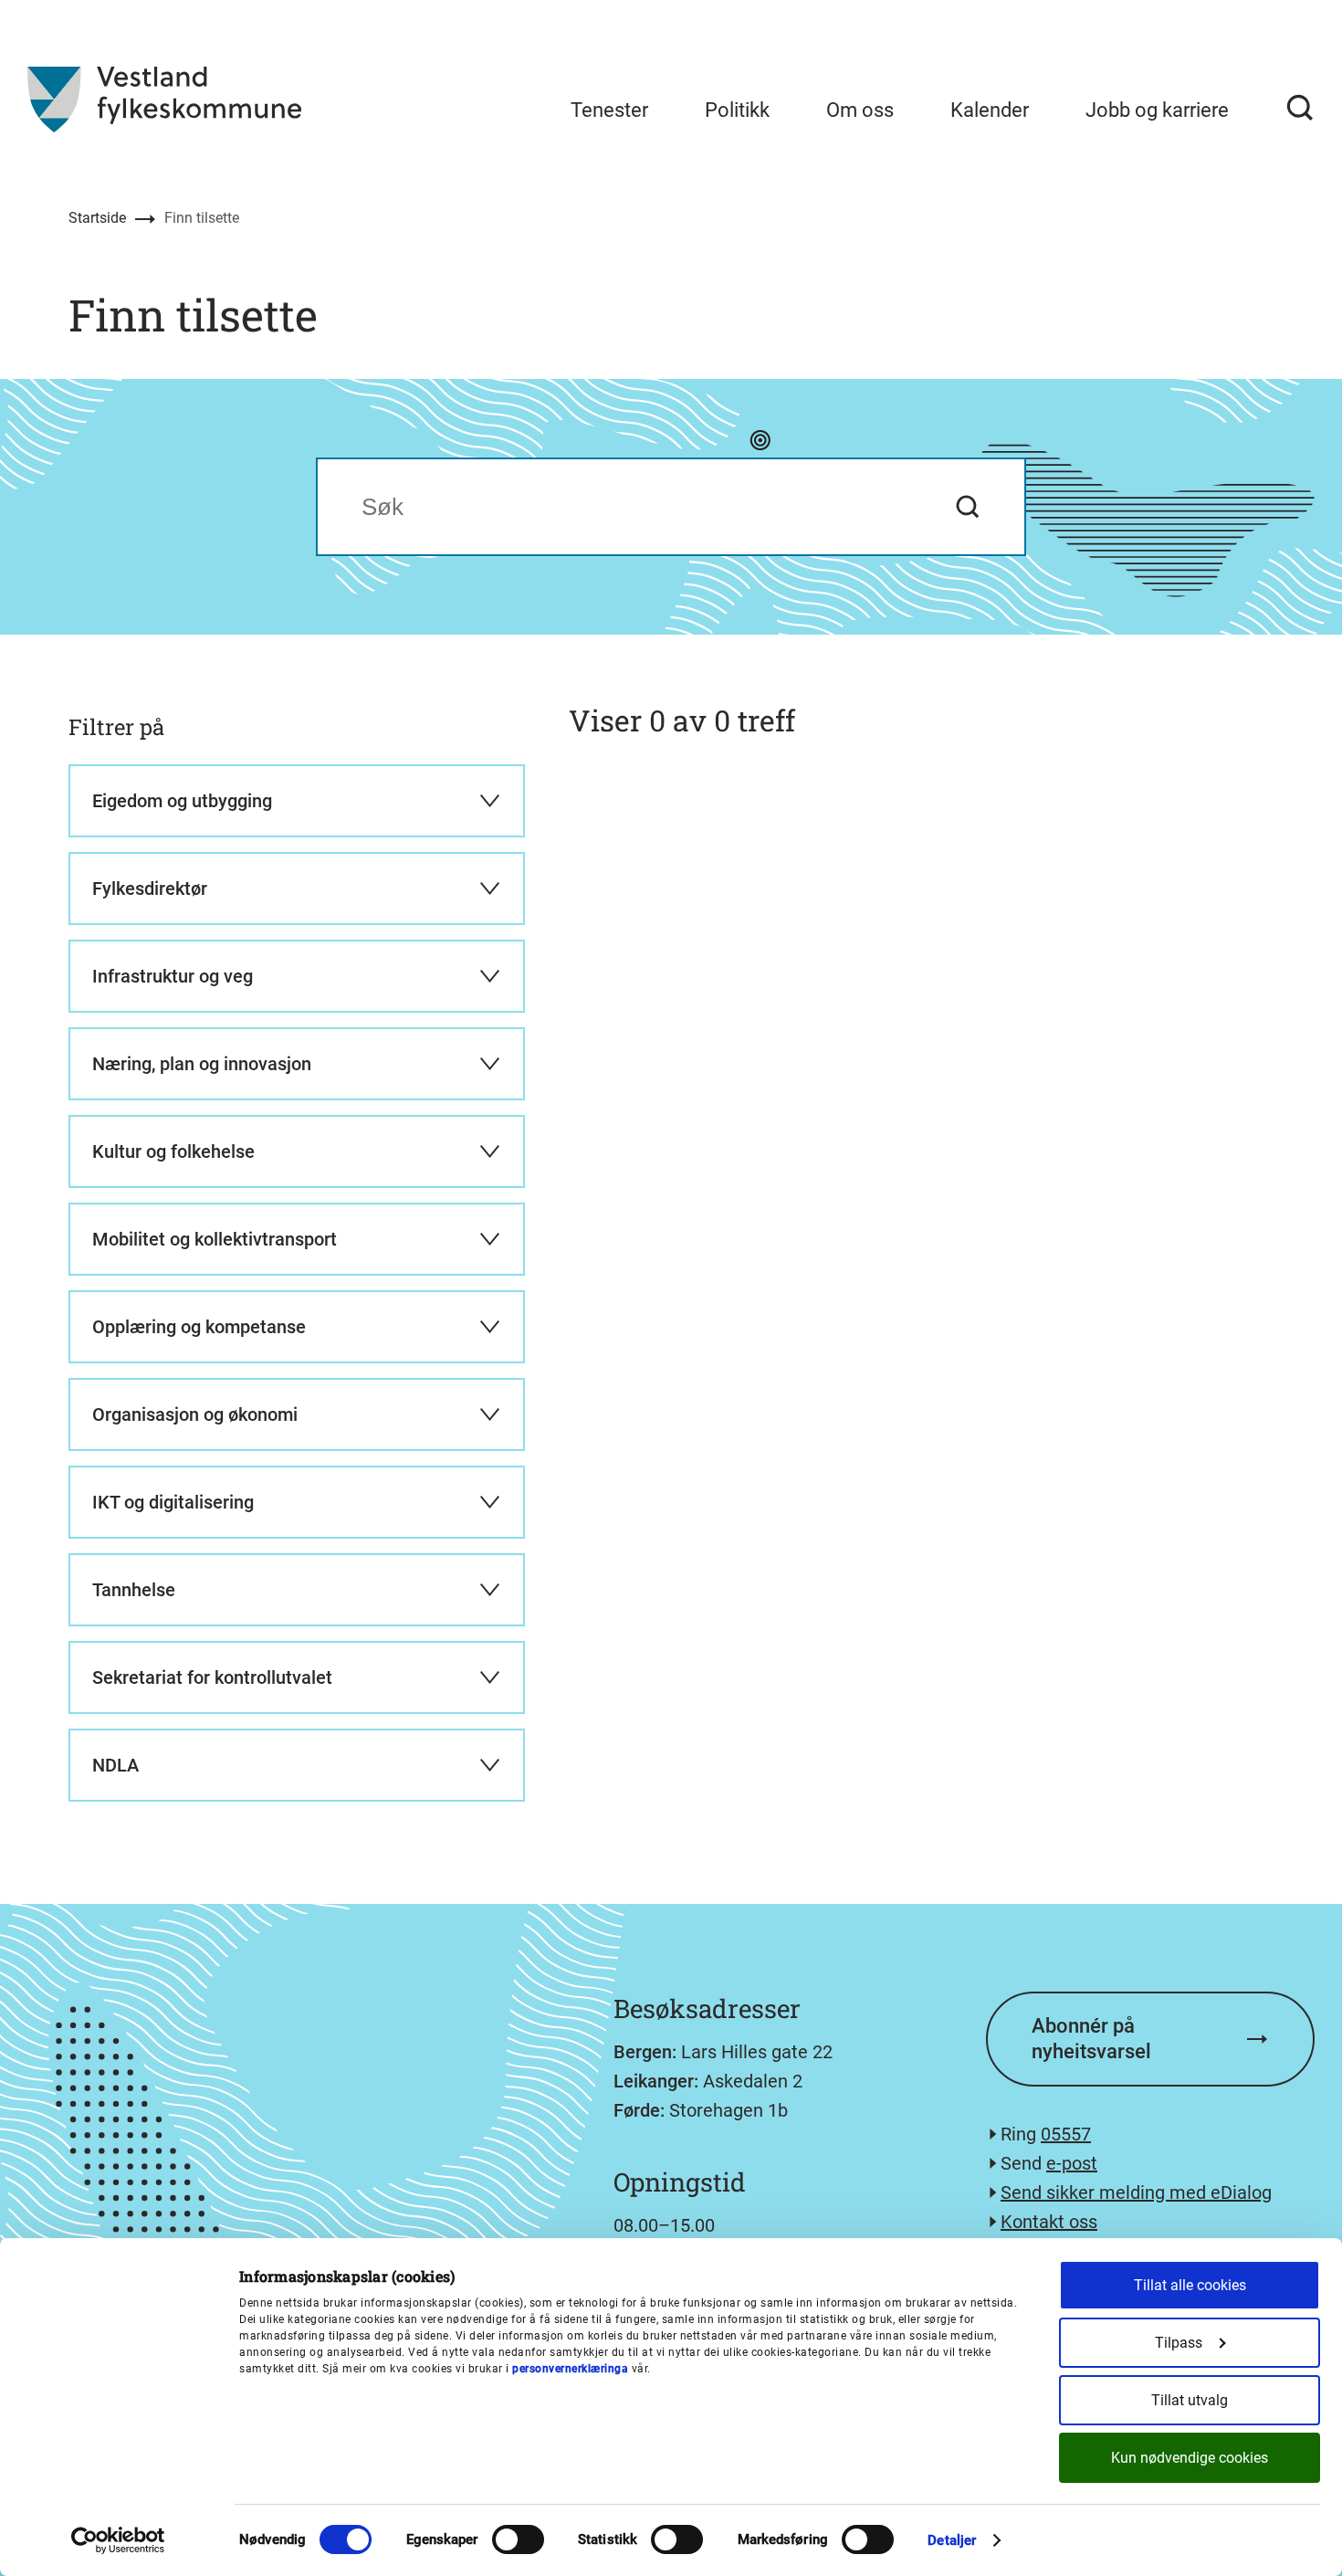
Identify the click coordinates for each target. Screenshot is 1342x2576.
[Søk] (1300, 108)
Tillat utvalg (1190, 2400)
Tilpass (1179, 2343)
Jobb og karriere (1157, 110)
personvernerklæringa (570, 2369)
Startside (97, 218)
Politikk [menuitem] (737, 110)
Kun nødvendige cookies (1190, 2458)
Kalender (990, 110)
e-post (1072, 2163)
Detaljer (952, 2540)
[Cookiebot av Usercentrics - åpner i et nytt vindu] (118, 2540)
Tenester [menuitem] (609, 110)
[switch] (518, 2539)
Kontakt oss (1049, 2222)
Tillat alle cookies (1190, 2285)
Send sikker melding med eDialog (1136, 2192)
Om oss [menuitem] (860, 110)
